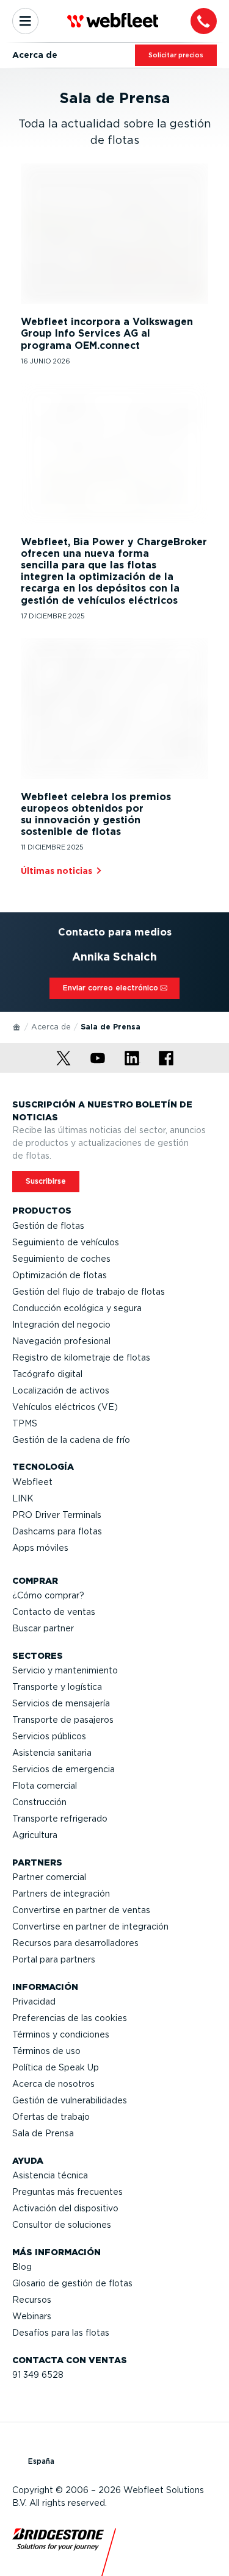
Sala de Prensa (43, 2133)
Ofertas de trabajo (51, 2117)
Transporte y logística (57, 1687)
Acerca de (51, 1027)
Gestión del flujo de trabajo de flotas (89, 1292)
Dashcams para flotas (57, 1531)
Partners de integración (61, 1894)
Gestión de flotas (48, 1226)
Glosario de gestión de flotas (72, 2283)
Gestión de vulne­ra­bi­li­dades (70, 2100)
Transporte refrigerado (60, 1819)
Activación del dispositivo (65, 2208)
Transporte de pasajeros (63, 1720)
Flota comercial (45, 1786)
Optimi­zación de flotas (60, 1275)
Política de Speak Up (56, 2067)
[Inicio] (17, 1026)
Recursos (32, 2300)
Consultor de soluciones (62, 2225)
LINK (23, 1498)
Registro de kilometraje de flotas (81, 1358)
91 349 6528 (38, 2375)
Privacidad (34, 2002)
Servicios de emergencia (64, 1769)
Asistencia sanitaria (52, 1753)
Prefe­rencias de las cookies (70, 2018)
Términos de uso (46, 2051)
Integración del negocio (61, 1325)
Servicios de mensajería (61, 1703)
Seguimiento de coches (61, 1259)
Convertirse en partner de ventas (81, 1910)
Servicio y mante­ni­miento (65, 1670)
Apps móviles (40, 1548)
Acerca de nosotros (53, 2084)
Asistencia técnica (50, 2175)
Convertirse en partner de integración (90, 1927)
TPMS (25, 1423)
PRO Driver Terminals (57, 1515)
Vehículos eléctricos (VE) (65, 1407)
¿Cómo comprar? (48, 1595)
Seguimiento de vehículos (66, 1242)
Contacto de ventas (54, 1612)
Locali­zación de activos (61, 1390)
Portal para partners (54, 1959)
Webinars (32, 2316)
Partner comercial (49, 1877)
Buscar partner (43, 1628)
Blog (22, 2267)
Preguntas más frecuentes (67, 2192)
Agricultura (35, 1835)
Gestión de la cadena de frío (71, 1440)
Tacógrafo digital (47, 1374)
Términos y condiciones (61, 2034)
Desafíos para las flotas (61, 2333)
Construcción (39, 1802)
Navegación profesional (61, 1341)
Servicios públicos (49, 1736)
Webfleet (32, 1482)
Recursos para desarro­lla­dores (75, 1943)
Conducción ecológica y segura (77, 1308)
